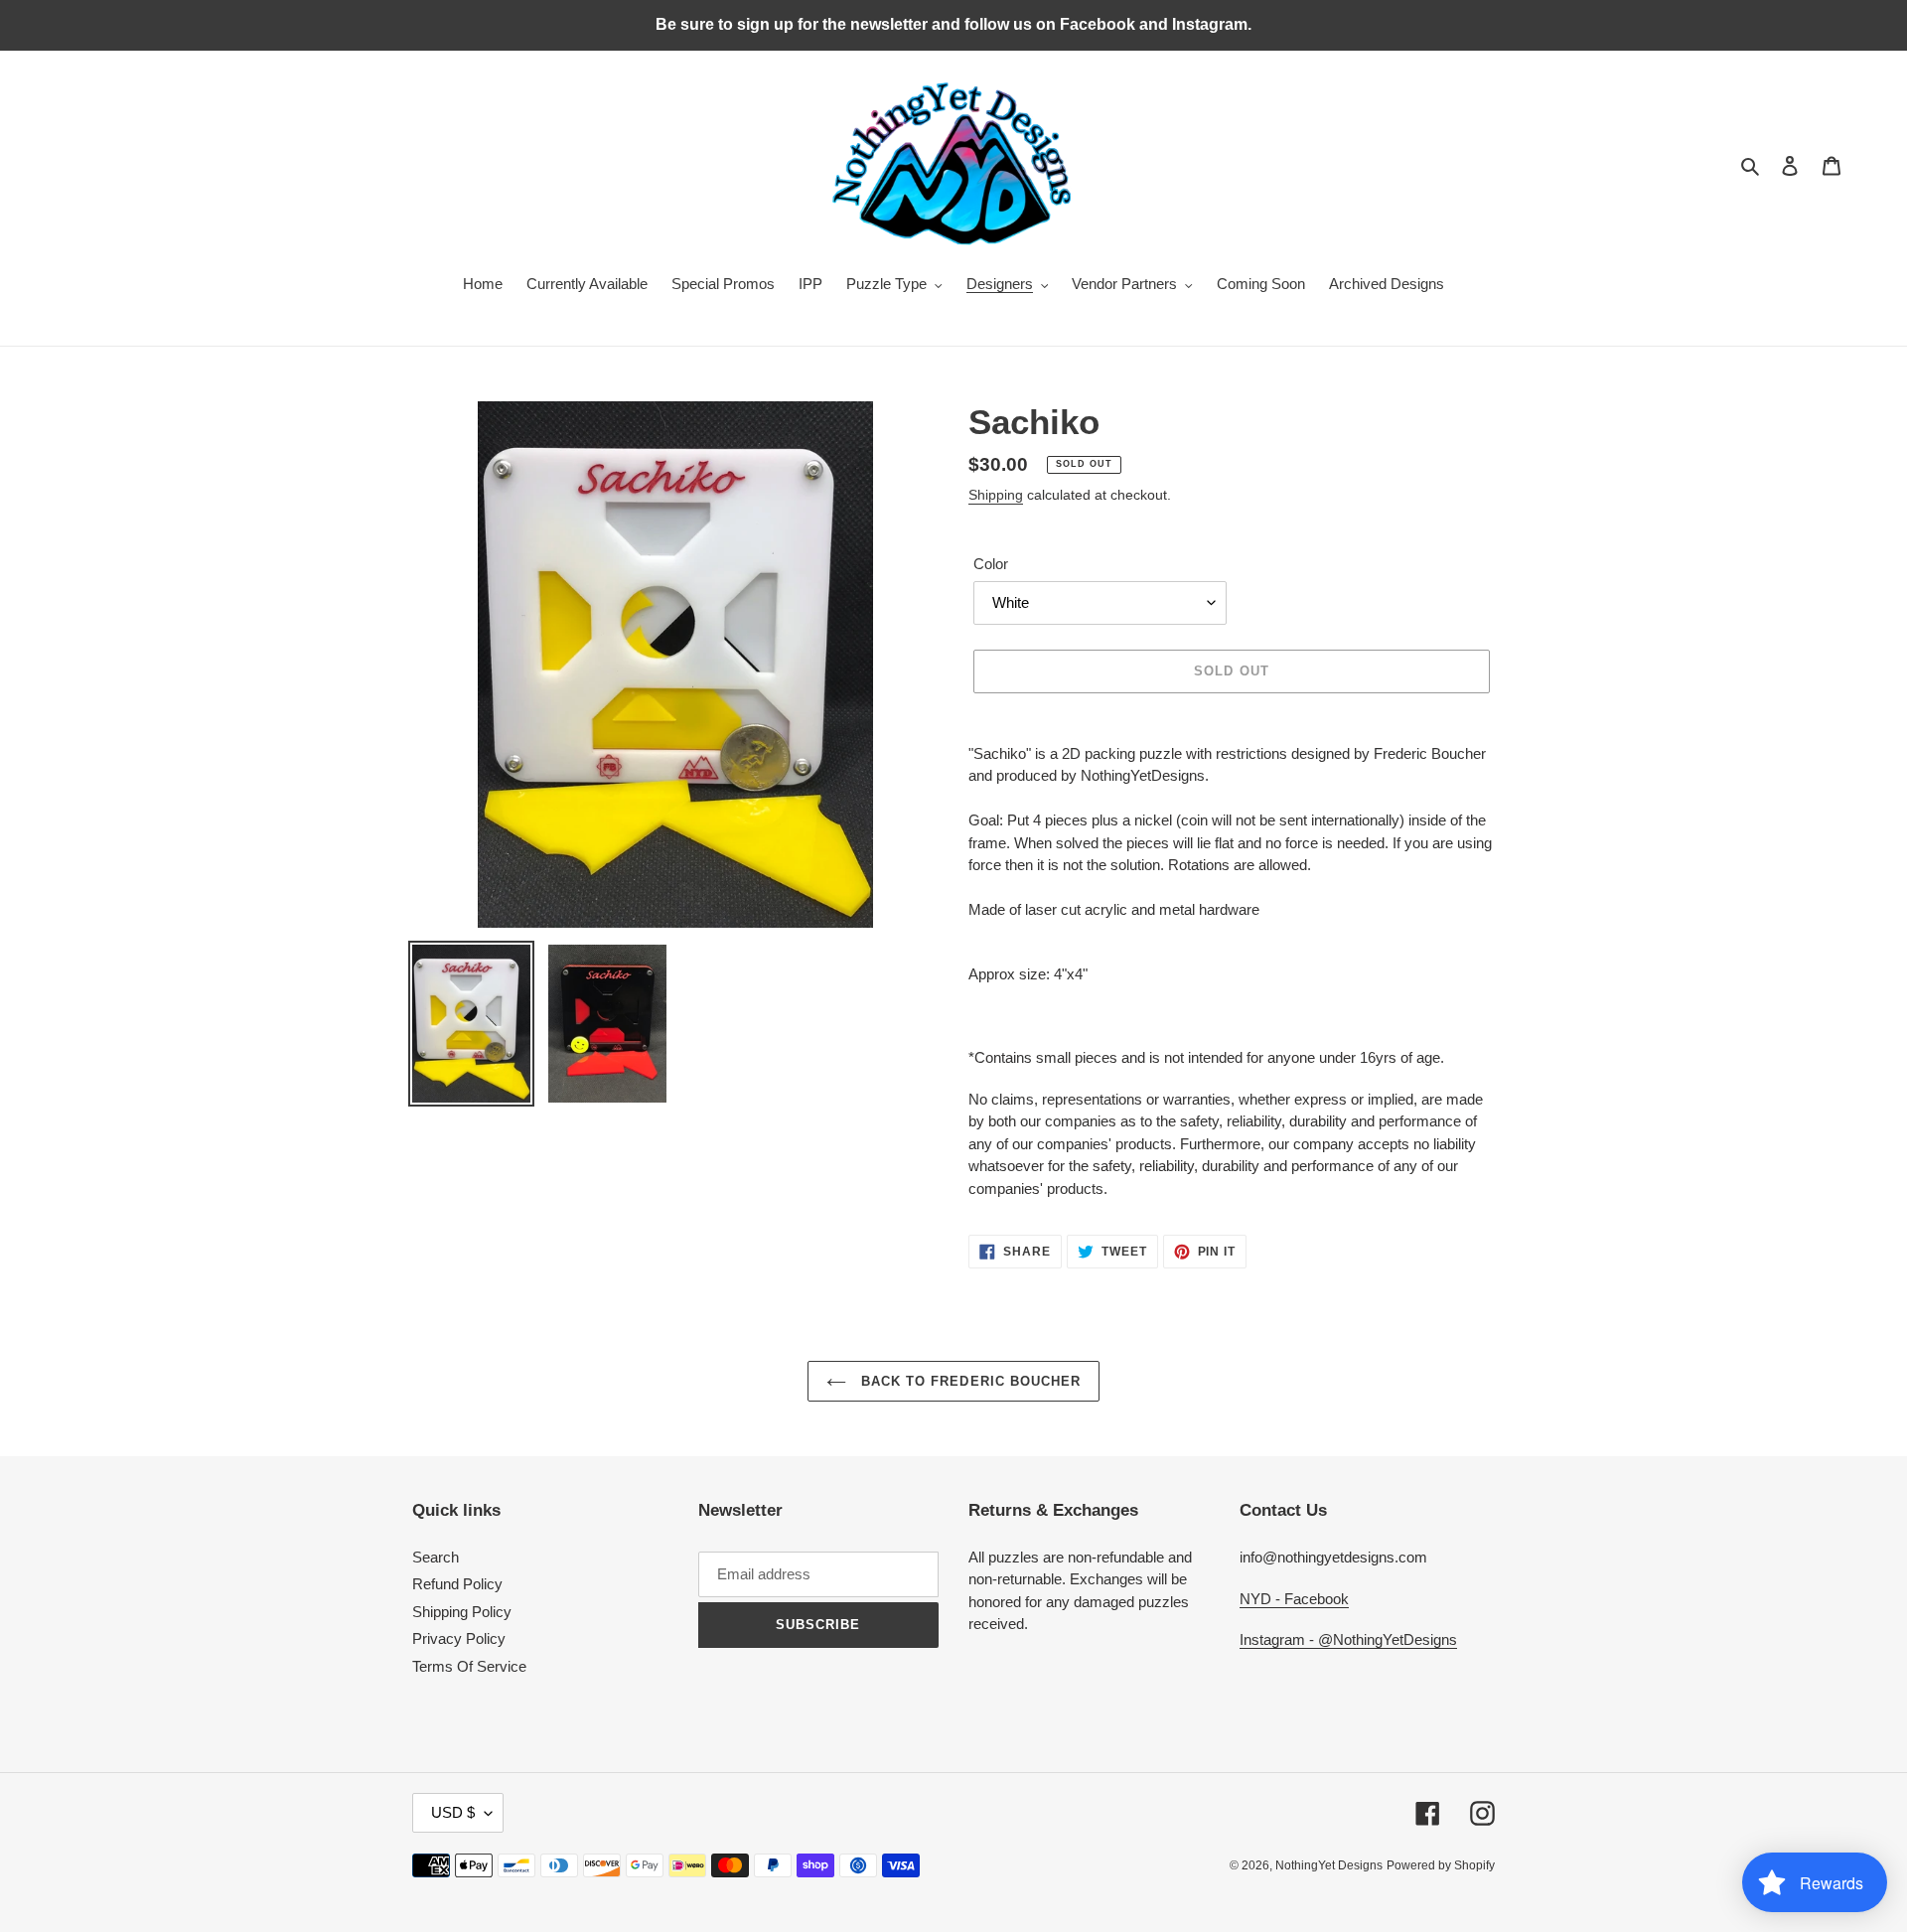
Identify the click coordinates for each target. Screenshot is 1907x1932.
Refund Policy (457, 1584)
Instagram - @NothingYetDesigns (1348, 1639)
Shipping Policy (462, 1612)
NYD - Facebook (1294, 1599)
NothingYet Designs (1329, 1865)
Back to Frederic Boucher (968, 1381)
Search (436, 1557)
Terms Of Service (469, 1666)
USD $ (453, 1812)
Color (991, 564)
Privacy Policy (459, 1638)
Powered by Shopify (1441, 1865)
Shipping (996, 495)
